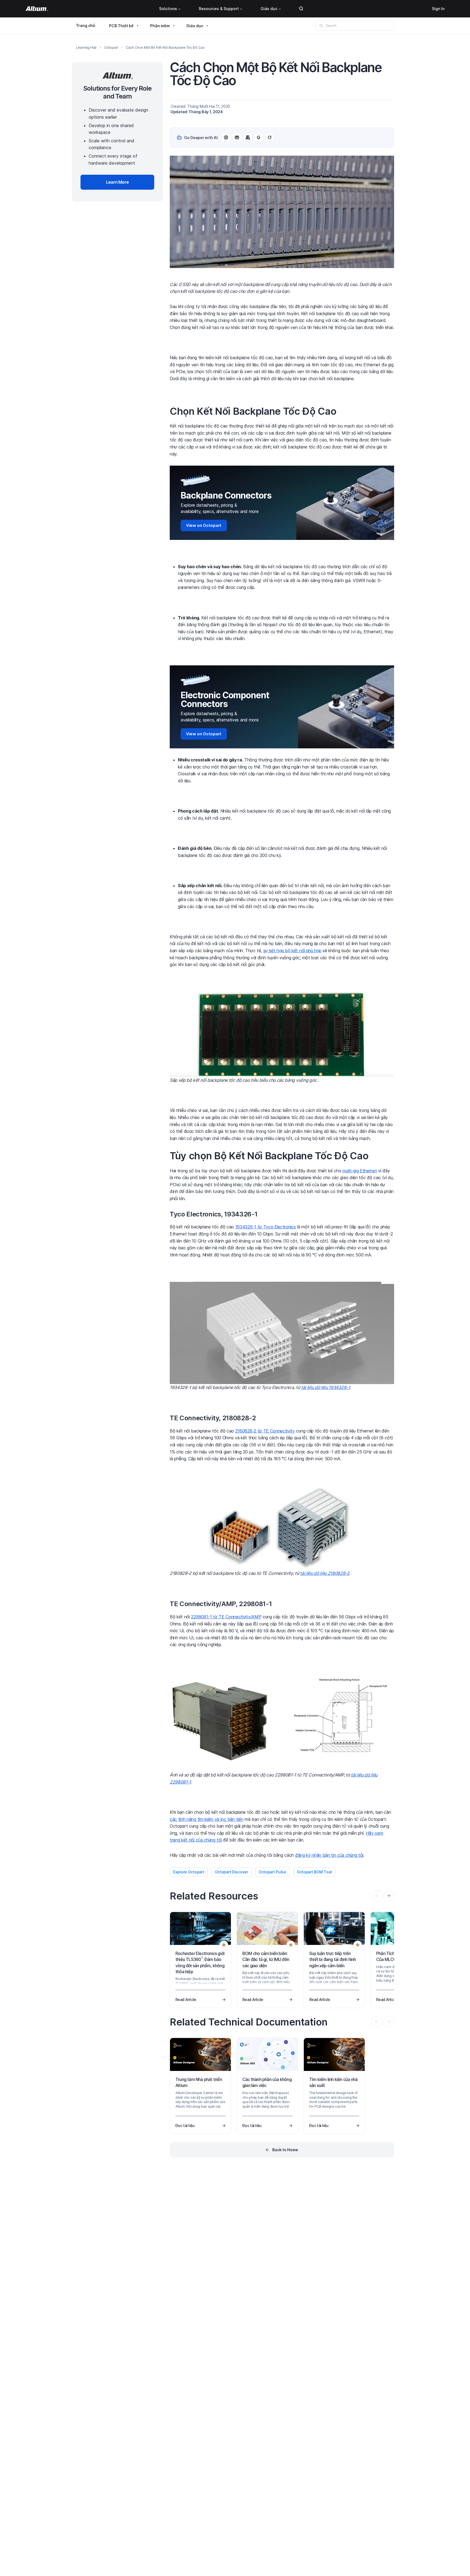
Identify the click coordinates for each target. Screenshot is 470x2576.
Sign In (438, 9)
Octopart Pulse (272, 1872)
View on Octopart (204, 525)
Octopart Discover (231, 1872)
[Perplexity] (237, 137)
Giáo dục (269, 9)
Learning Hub (86, 47)
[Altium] (37, 9)
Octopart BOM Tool (314, 1872)
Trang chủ (86, 25)
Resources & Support (219, 9)
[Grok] (270, 137)
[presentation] (389, 1896)
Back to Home (285, 2150)
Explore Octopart (189, 1872)
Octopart (111, 47)
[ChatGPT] (226, 137)
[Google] (259, 137)
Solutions (168, 9)
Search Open (301, 9)
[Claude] (248, 137)
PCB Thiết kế (121, 26)
